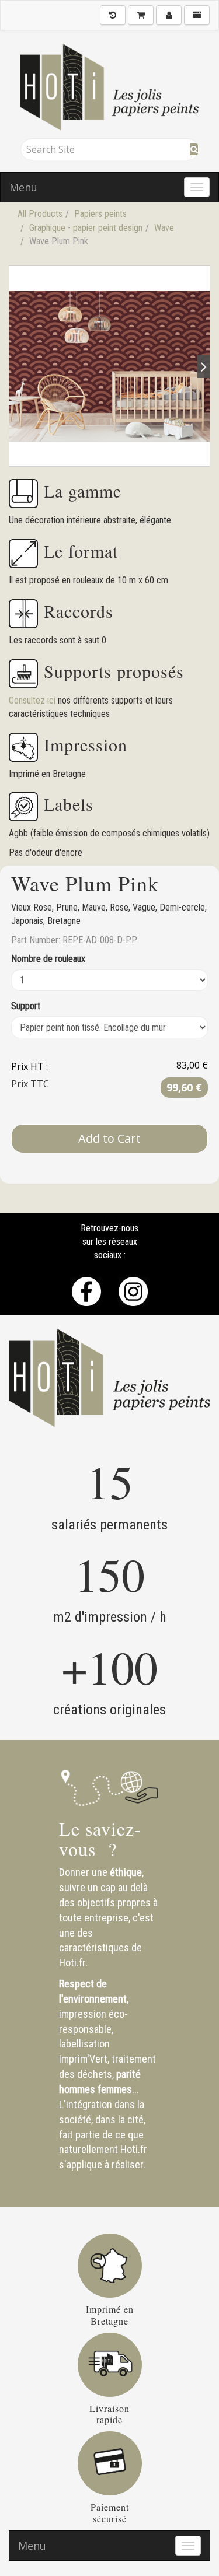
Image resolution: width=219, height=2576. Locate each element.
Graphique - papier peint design (86, 228)
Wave (164, 228)
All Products (40, 214)
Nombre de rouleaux (48, 959)
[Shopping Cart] (141, 15)
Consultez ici (33, 700)
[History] (113, 15)
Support (26, 1006)
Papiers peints (100, 214)
